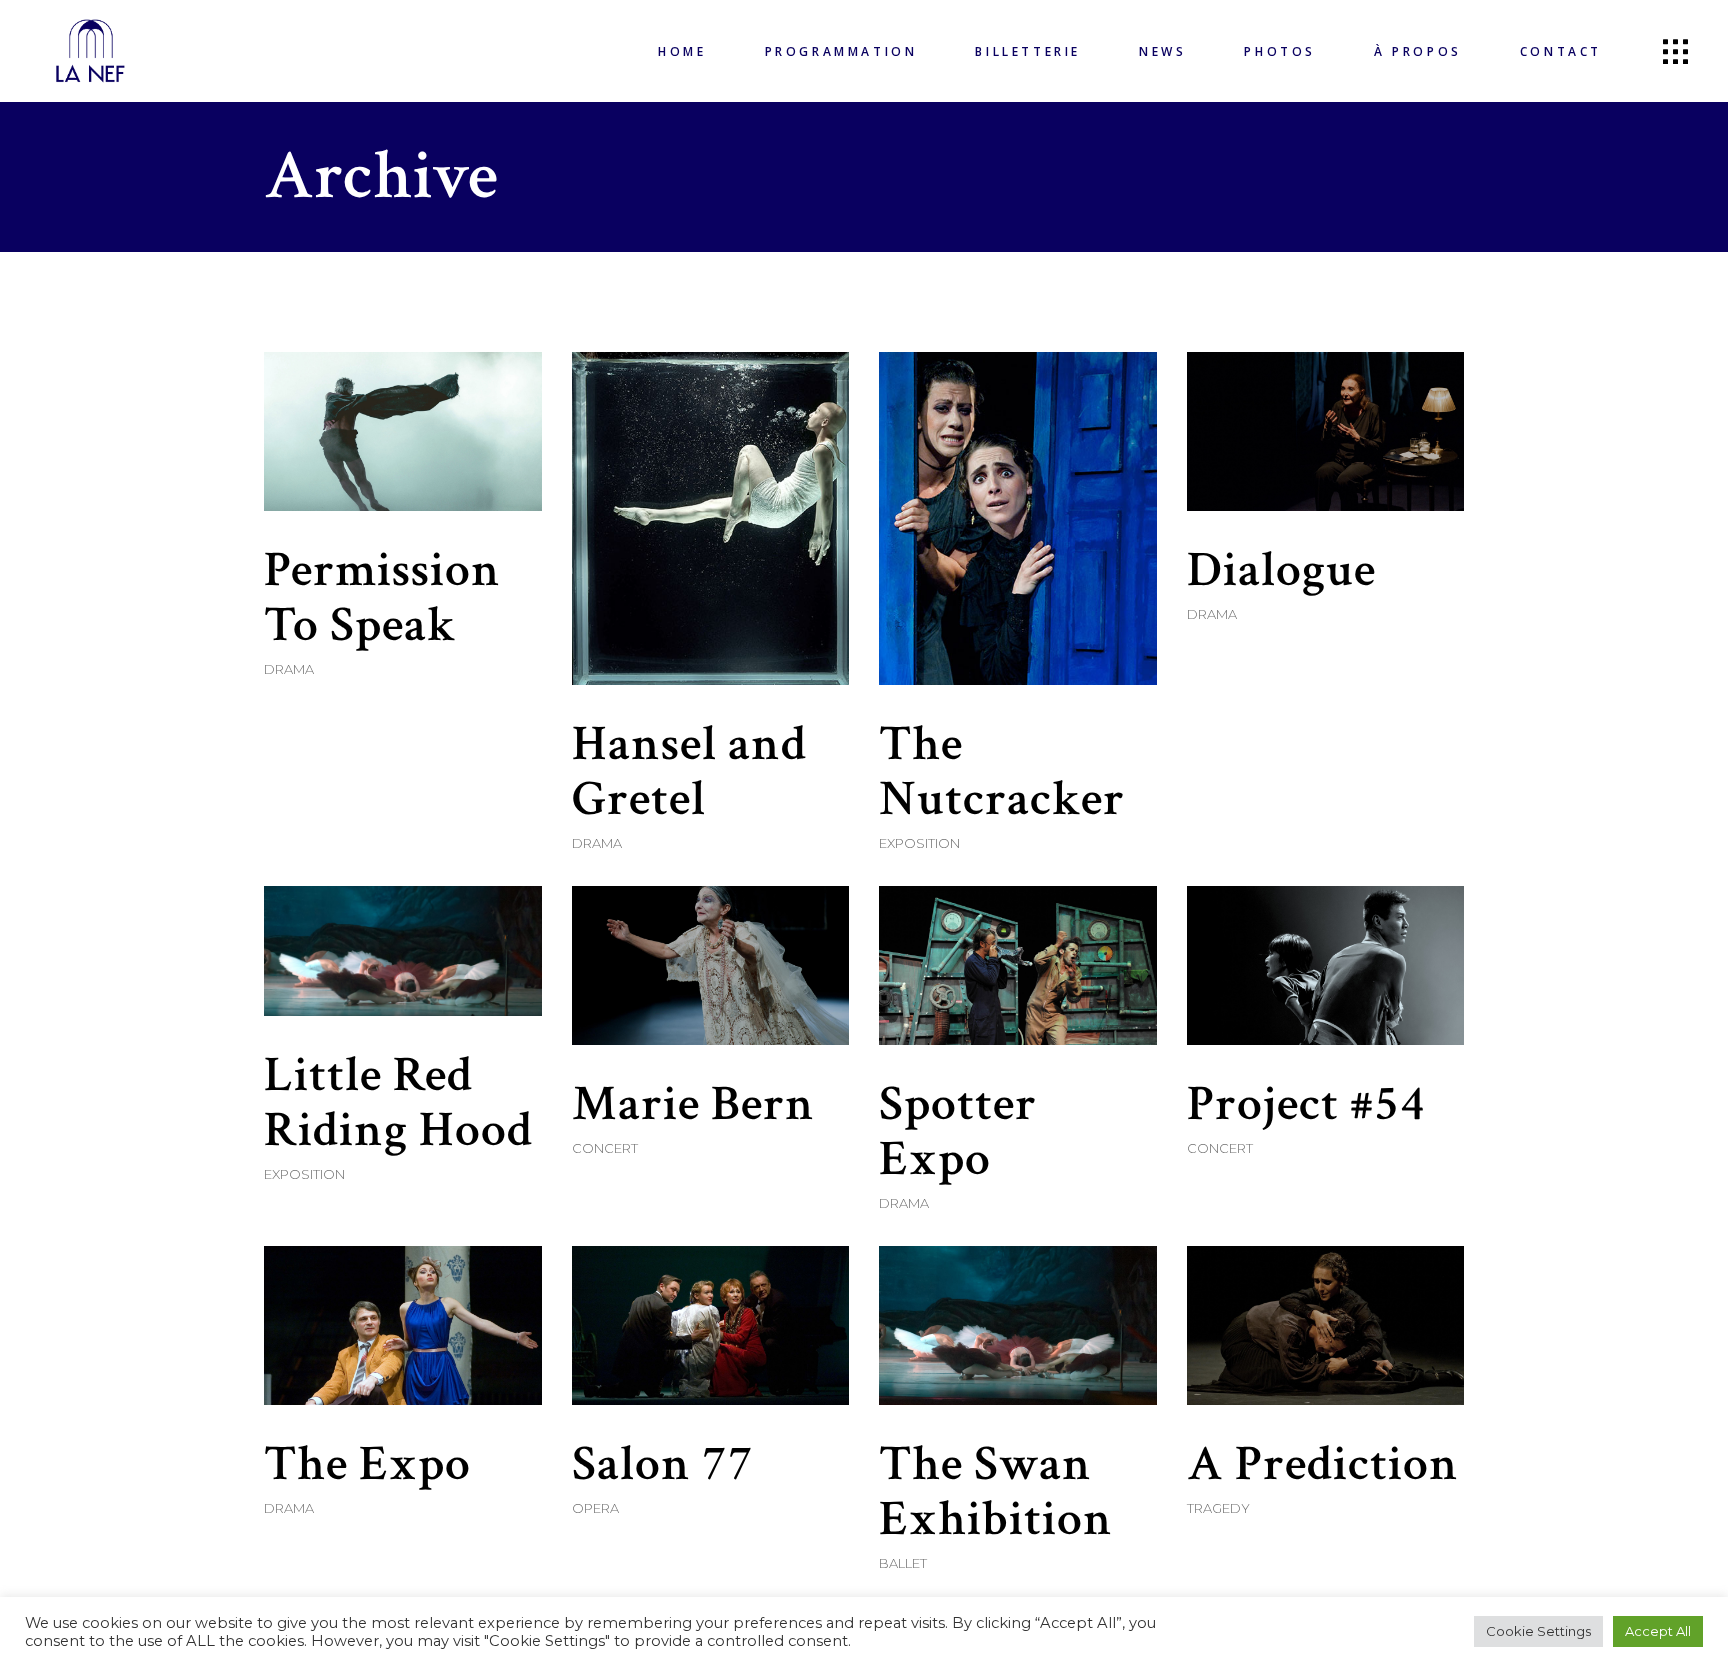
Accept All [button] (1658, 1631)
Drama (289, 669)
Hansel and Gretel (689, 772)
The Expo (367, 1464)
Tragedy (1218, 1508)
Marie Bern (693, 1104)
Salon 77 (663, 1464)
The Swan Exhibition (996, 1492)
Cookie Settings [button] (1538, 1631)
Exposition (919, 843)
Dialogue (1281, 570)
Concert (605, 1148)
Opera (595, 1508)
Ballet (903, 1563)
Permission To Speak (382, 598)
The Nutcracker (1002, 772)
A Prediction (1323, 1464)
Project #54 (1306, 1104)
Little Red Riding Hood (398, 1103)
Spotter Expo (958, 1132)
